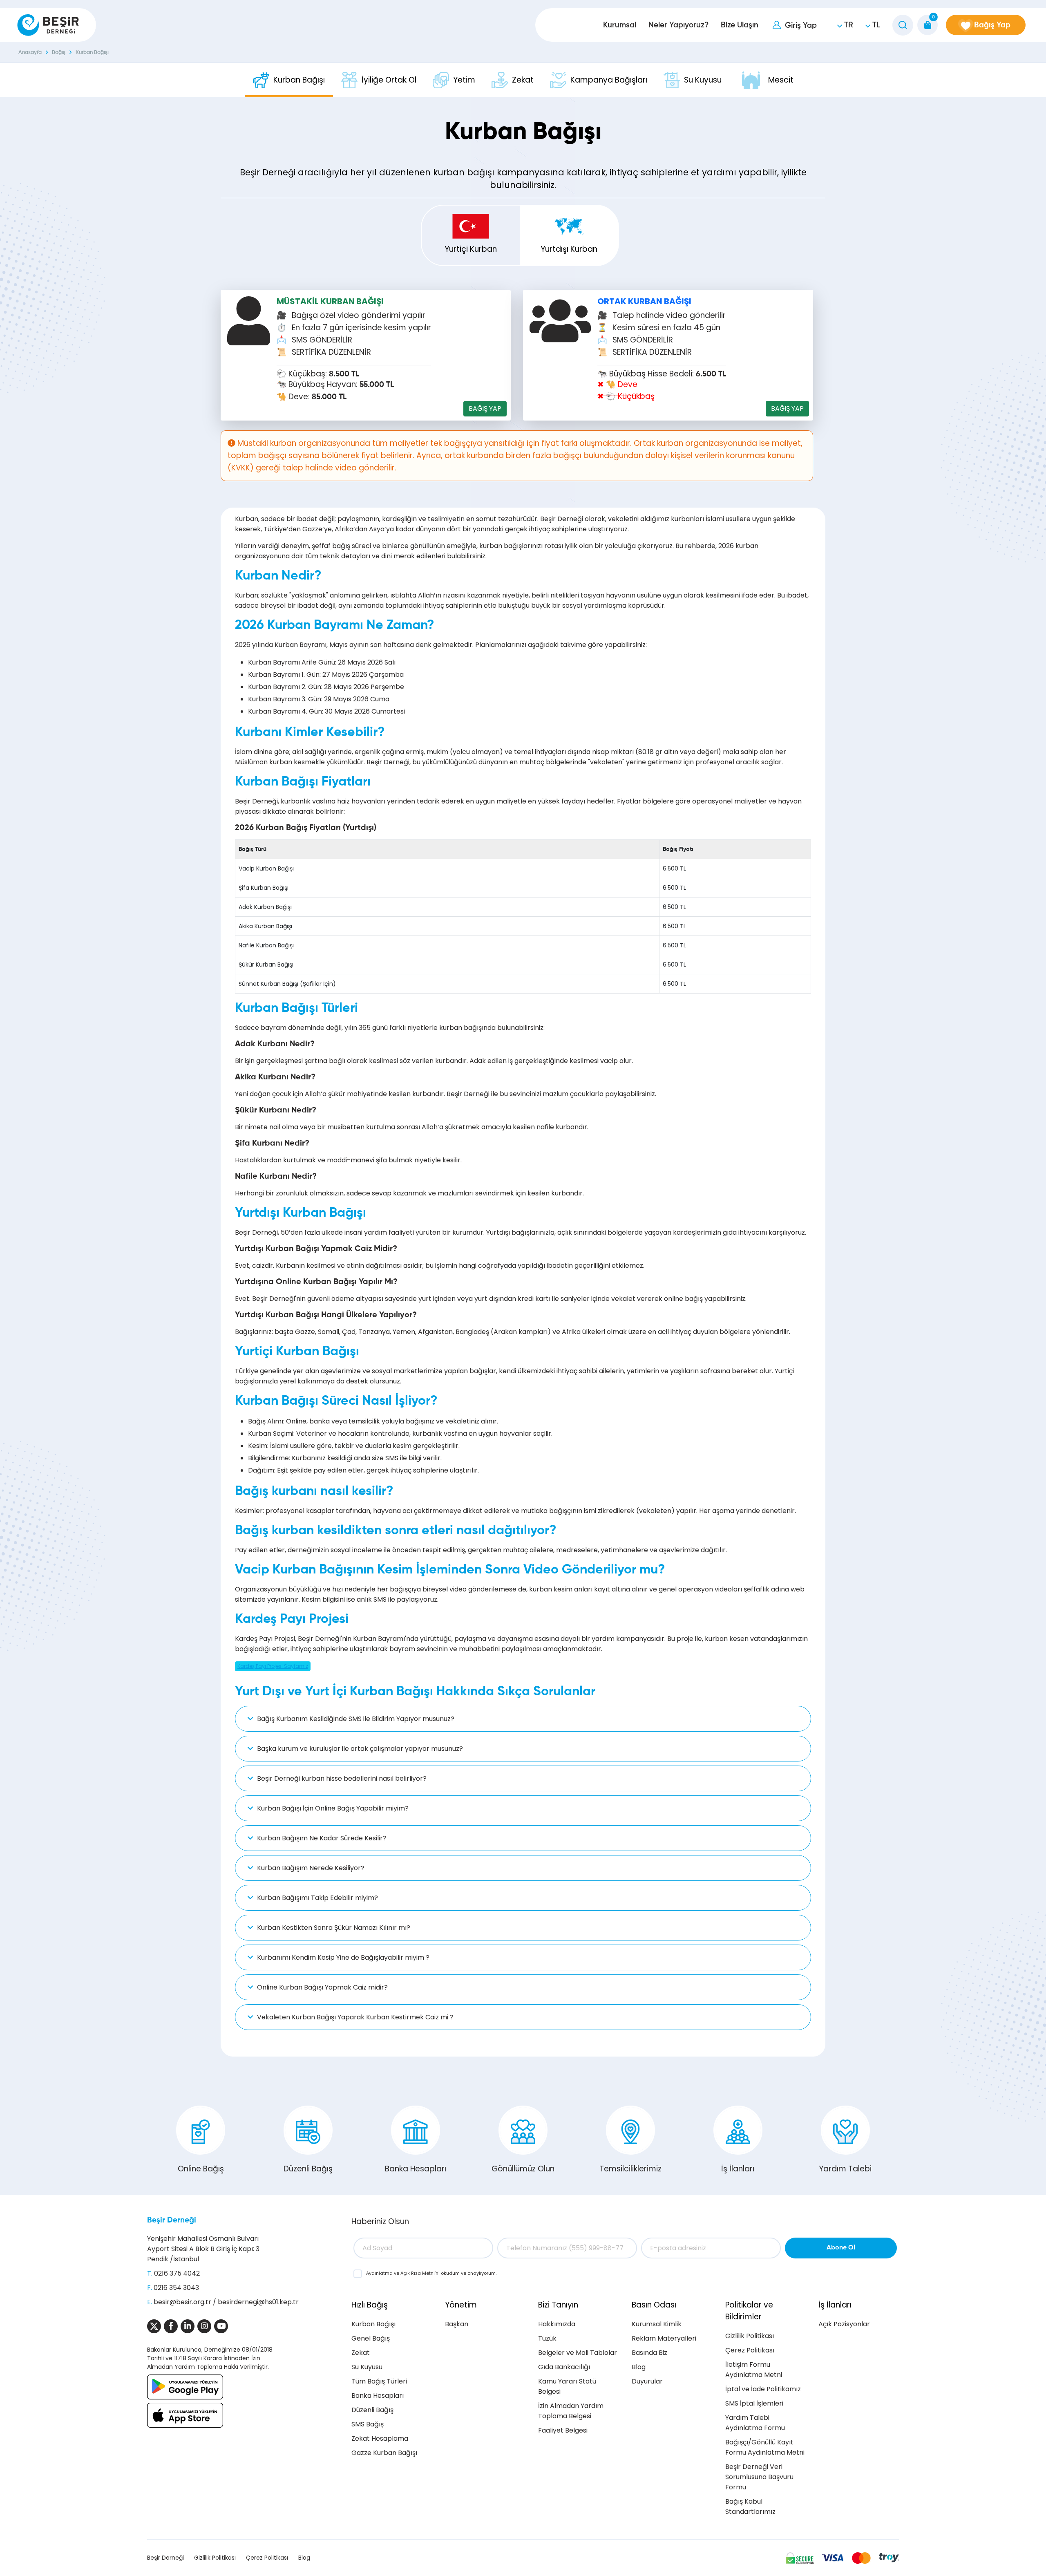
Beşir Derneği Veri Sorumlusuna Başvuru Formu (759, 2477)
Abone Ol (841, 2248)
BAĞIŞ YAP (485, 408)
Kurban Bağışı (92, 53)
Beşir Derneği (172, 2220)
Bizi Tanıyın (558, 2305)
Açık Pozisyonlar (844, 2324)
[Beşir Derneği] (48, 25)
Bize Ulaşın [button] (740, 25)
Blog (639, 2367)
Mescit (781, 80)
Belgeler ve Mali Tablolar (578, 2353)
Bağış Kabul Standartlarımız (750, 2507)
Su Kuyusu (703, 80)
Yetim (464, 80)
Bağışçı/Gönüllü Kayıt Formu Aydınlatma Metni (765, 2447)
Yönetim (461, 2305)
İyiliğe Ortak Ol (389, 80)
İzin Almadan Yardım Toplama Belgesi (571, 2411)
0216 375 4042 (177, 2273)
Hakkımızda (557, 2324)
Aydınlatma (380, 2273)
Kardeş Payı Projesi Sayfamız (273, 1666)
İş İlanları (738, 2169)
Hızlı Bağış (370, 2305)
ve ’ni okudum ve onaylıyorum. (431, 2273)
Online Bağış (201, 2169)
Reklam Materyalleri (664, 2338)
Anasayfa (30, 53)
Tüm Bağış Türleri (379, 2381)
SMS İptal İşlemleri (754, 2403)
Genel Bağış (371, 2338)
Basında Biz (649, 2353)
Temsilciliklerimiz (630, 2169)
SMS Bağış (368, 2424)
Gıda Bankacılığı (564, 2367)
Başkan (457, 2324)
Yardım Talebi (845, 2169)
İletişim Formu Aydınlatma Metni (754, 2370)
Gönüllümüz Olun (523, 2169)
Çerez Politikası (750, 2350)
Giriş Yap (801, 26)
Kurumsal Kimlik (657, 2324)
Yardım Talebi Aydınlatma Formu (755, 2423)
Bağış (59, 53)
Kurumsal (620, 25)
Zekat (523, 80)
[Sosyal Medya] (154, 2326)
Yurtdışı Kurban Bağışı (569, 254)
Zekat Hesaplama (380, 2438)
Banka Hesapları (416, 2169)
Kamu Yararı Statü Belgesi (567, 2386)
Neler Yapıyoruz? (678, 25)
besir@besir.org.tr (182, 2302)
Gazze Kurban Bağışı (384, 2453)
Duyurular (647, 2381)
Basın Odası (654, 2305)
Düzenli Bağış (308, 2169)
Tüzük (547, 2338)
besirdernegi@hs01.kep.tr (258, 2302)
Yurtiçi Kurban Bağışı (471, 254)
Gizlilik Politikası (750, 2336)
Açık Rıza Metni (418, 2273)
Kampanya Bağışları (609, 80)
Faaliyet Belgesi (563, 2430)
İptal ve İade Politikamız (763, 2389)
